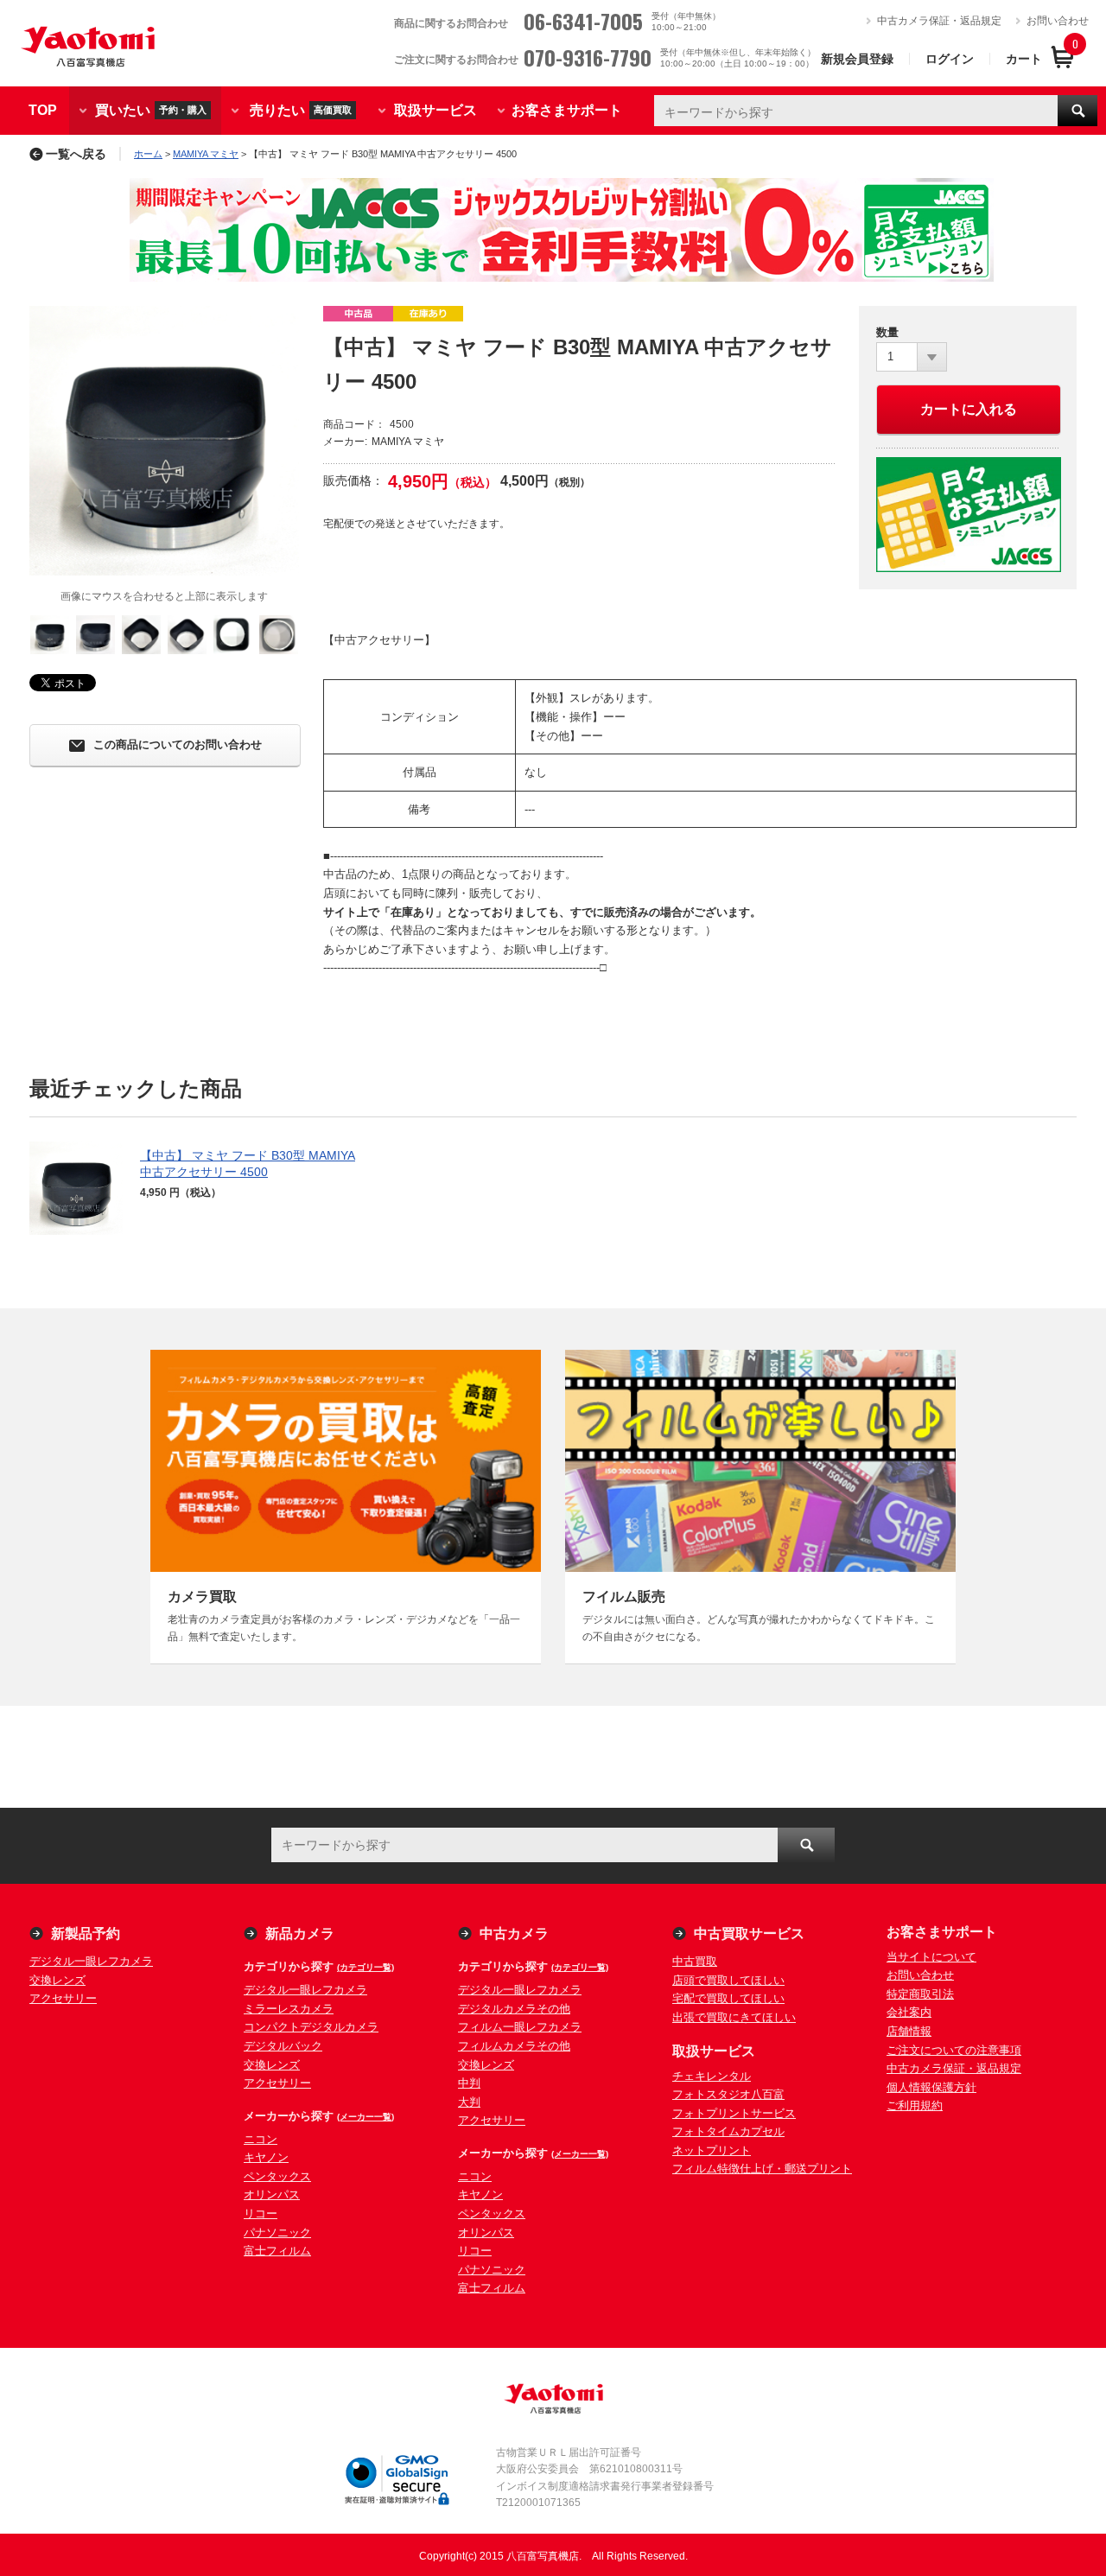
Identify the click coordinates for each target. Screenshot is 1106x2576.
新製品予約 (86, 1934)
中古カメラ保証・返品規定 (939, 21)
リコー (261, 2213)
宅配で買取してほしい (728, 1998)
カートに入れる (969, 409)
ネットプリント (712, 2150)
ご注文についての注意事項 (954, 2050)
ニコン (261, 2139)
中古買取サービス (749, 1934)
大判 (469, 2102)
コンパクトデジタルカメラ (311, 2027)
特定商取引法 (920, 1994)
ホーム (148, 154)
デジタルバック (283, 2046)
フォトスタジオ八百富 (728, 2094)
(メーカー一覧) (365, 2117)
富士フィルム (277, 2251)
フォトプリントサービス (734, 2113)
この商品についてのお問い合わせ (178, 745)
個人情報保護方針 (931, 2087)
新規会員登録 (857, 59)
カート (1024, 59)
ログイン (950, 59)
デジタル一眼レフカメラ (91, 1961)
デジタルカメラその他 (514, 2009)
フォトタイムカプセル (728, 2131)
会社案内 (909, 2012)
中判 (469, 2083)
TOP (43, 110)
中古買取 (695, 1961)
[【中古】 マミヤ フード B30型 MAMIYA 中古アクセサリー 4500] (164, 441)
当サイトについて (931, 1957)
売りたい (301, 109)
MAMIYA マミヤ (206, 154)
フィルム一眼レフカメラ (520, 2027)
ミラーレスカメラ (289, 2009)
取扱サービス (435, 110)
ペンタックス (277, 2176)
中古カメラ (514, 1934)
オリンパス (272, 2194)
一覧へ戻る (76, 154)
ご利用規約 (915, 2105)
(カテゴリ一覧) (365, 1967)
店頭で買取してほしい (728, 1980)
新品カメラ (300, 1934)
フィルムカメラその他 (514, 2046)
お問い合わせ (1058, 21)
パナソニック (277, 2233)
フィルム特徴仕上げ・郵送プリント (762, 2169)
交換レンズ (57, 1980)
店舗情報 (909, 2031)
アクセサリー (63, 1998)
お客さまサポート (567, 110)
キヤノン (266, 2157)
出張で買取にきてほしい (734, 2017)
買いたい (151, 109)
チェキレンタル (712, 2076)
